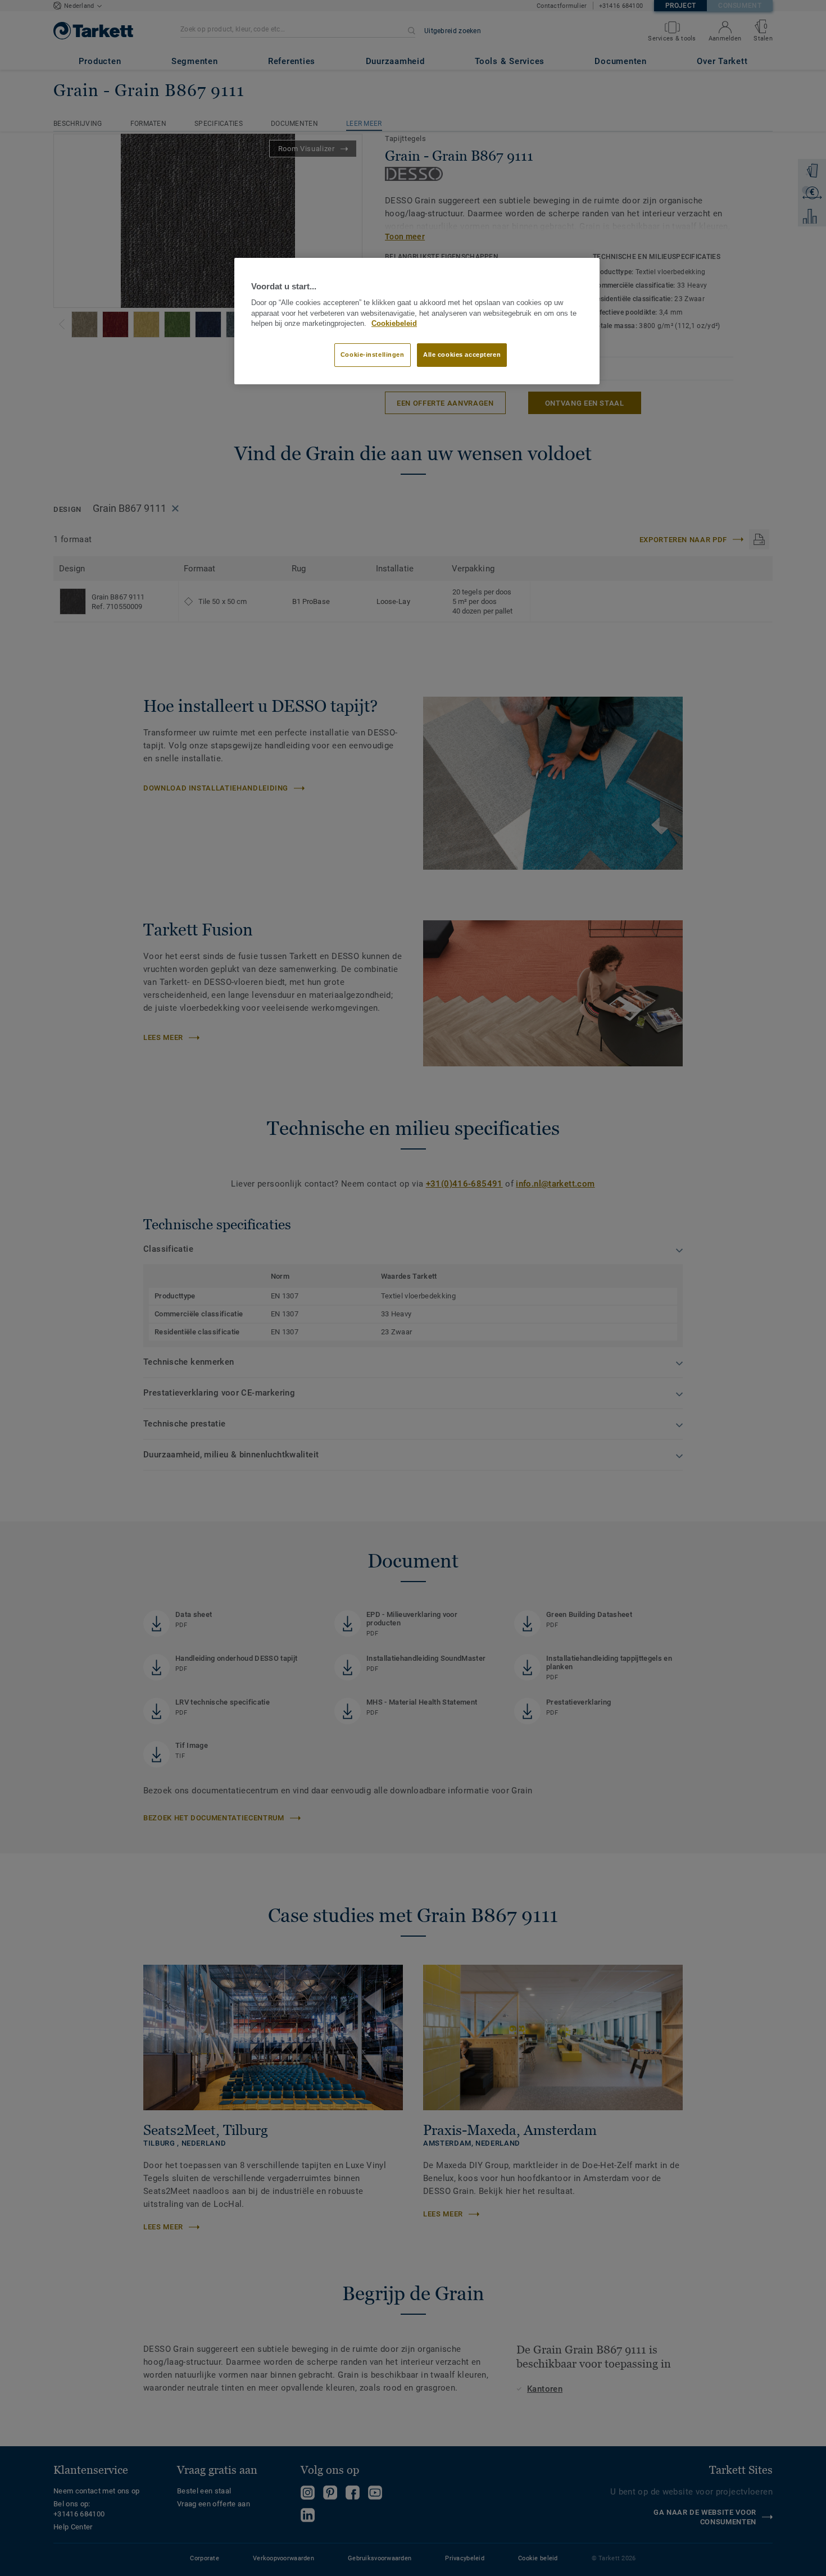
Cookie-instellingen (373, 355)
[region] (417, 321)
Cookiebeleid (394, 324)
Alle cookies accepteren (462, 355)
